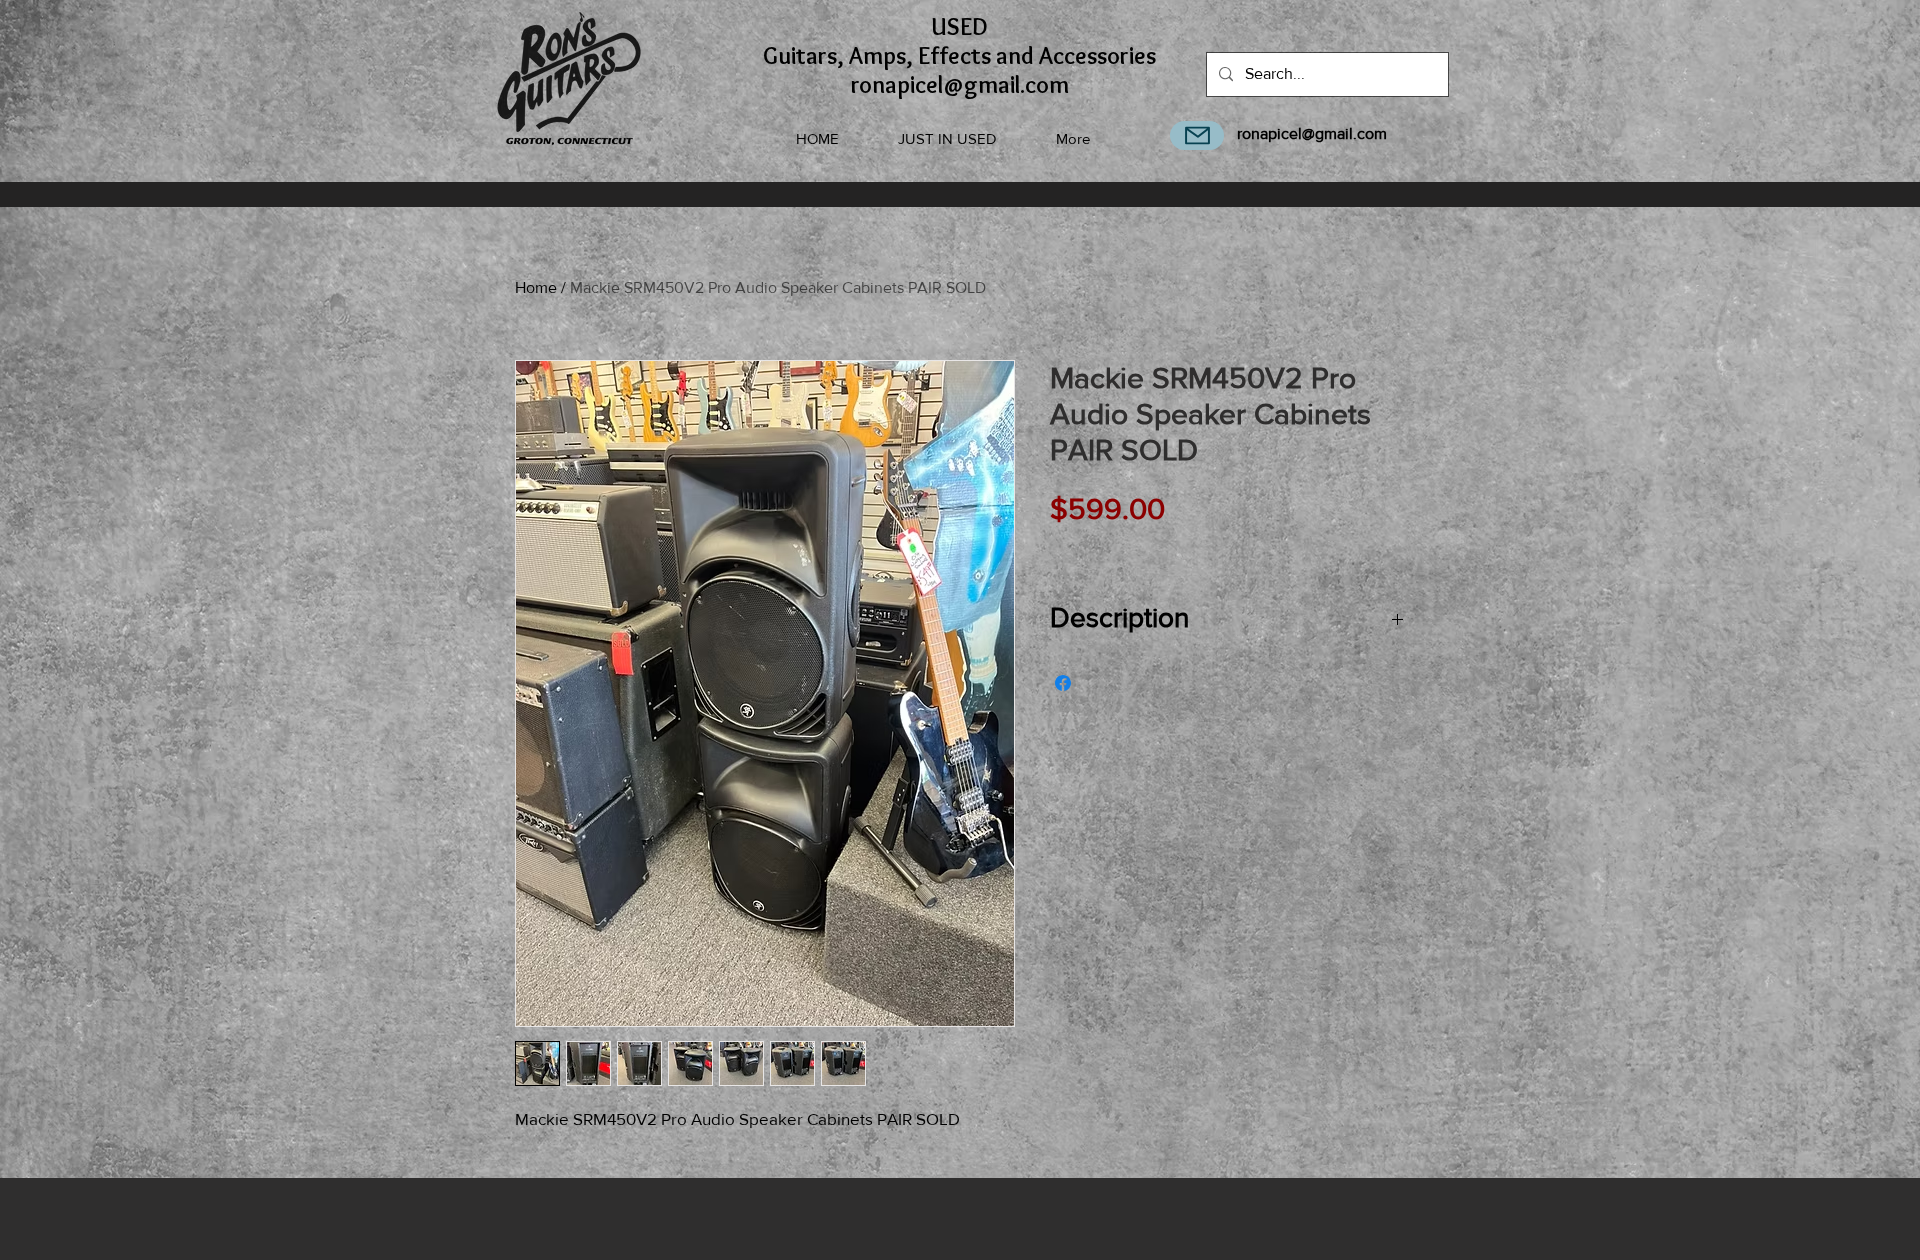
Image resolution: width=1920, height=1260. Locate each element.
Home (536, 287)
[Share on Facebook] (1063, 683)
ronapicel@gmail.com (1312, 133)
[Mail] (1197, 135)
